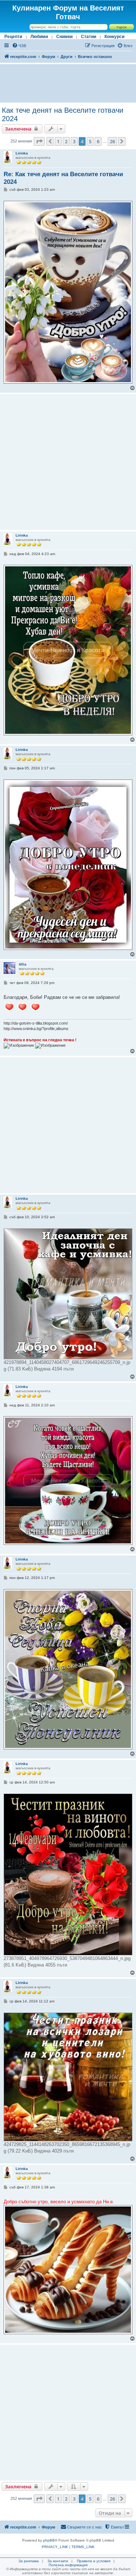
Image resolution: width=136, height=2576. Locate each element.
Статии (88, 37)
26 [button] (112, 141)
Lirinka (22, 153)
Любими (39, 37)
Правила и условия (94, 2561)
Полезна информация (68, 2565)
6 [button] (98, 141)
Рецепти (13, 37)
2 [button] (66, 141)
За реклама (29, 2561)
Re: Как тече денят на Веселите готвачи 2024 (63, 178)
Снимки (64, 37)
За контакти (58, 2561)
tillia (23, 964)
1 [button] (58, 141)
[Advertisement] (68, 83)
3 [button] (74, 141)
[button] (39, 141)
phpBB (49, 2540)
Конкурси (114, 37)
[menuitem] (19, 46)
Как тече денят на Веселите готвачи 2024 (63, 114)
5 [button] (90, 141)
